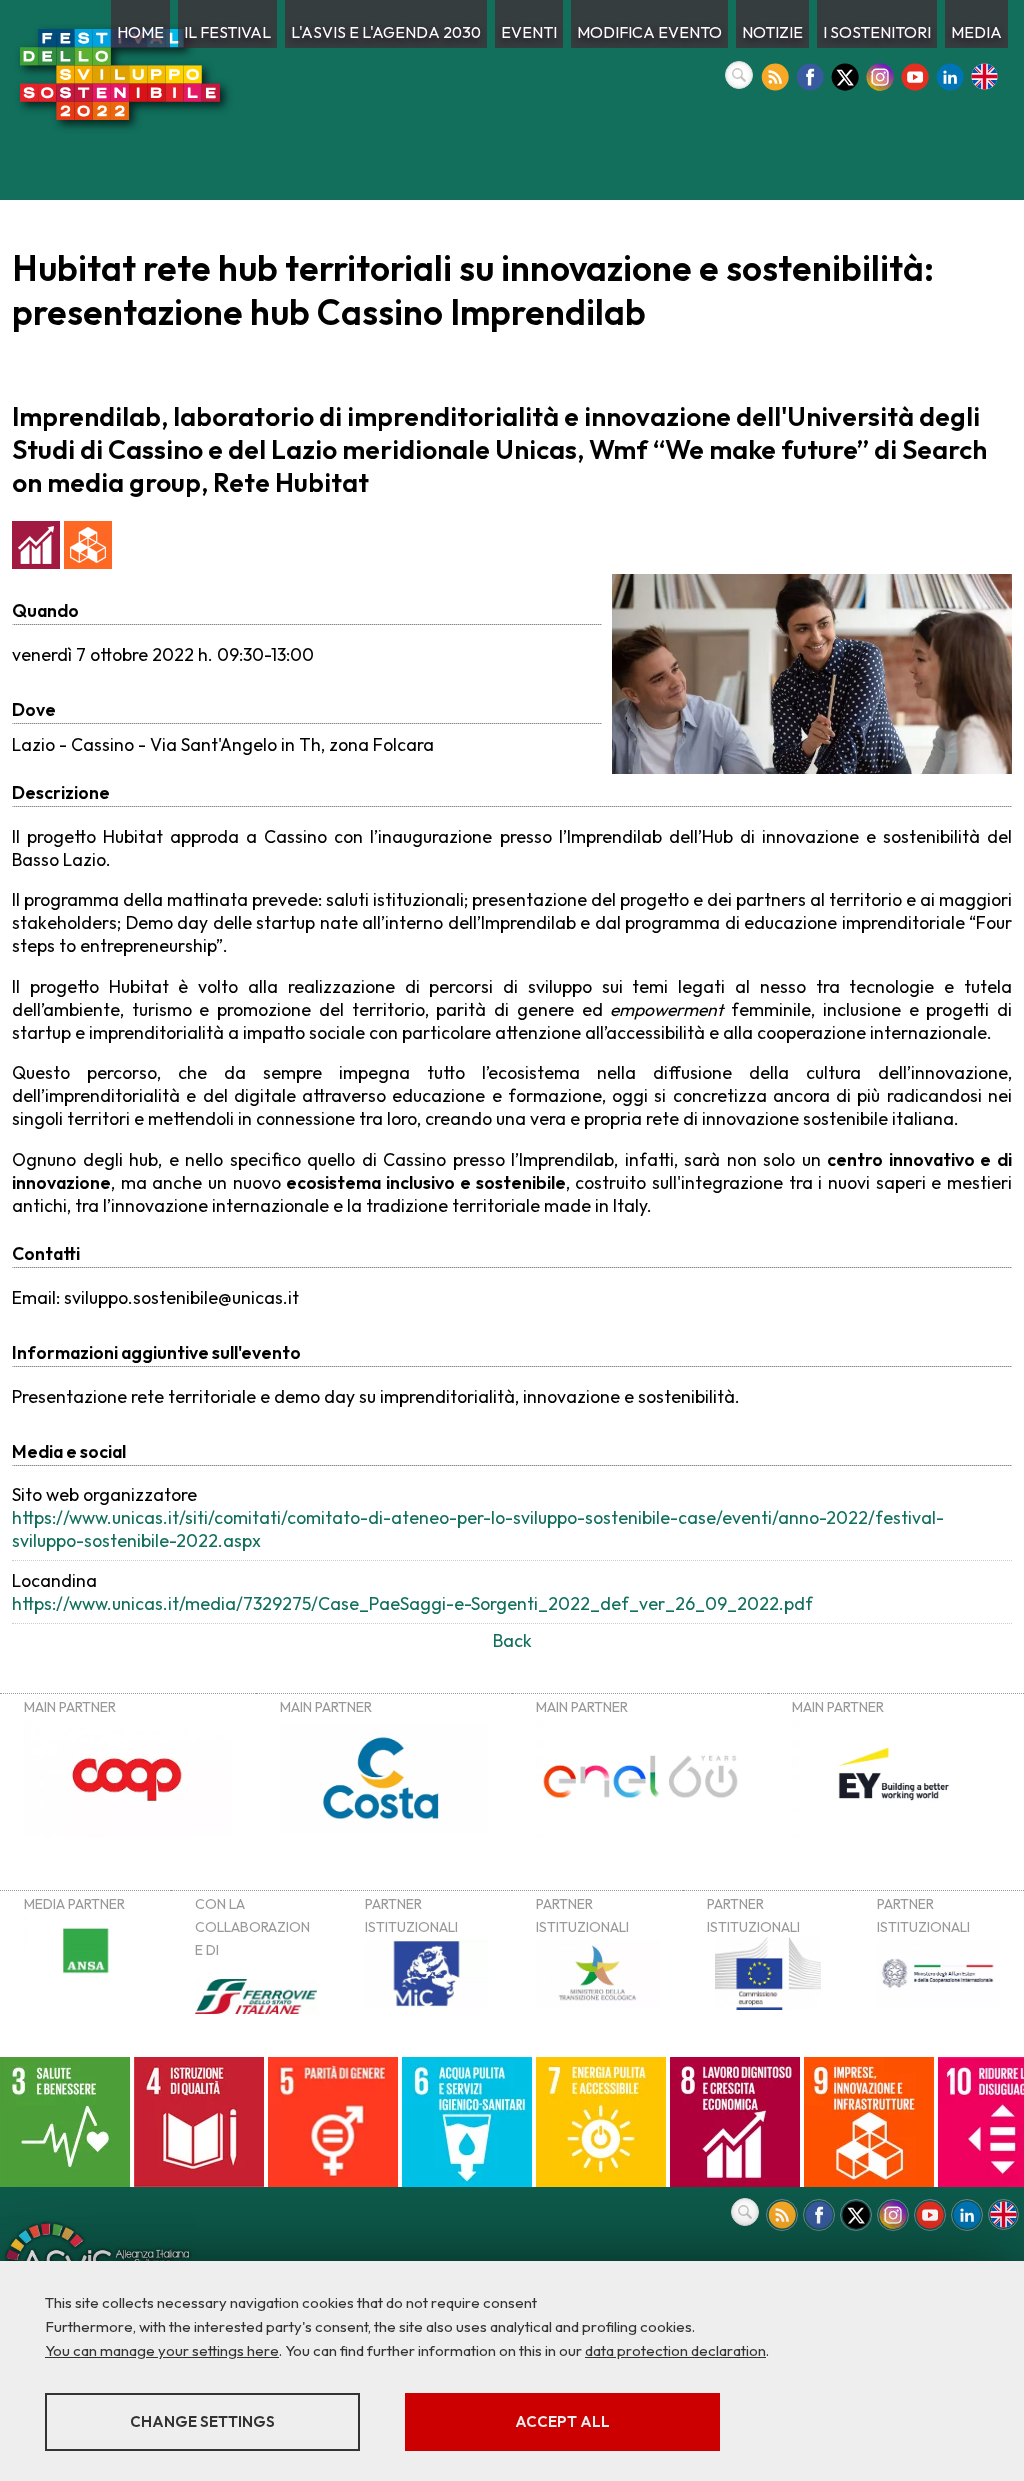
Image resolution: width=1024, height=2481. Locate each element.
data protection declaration (675, 2350)
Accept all (562, 2421)
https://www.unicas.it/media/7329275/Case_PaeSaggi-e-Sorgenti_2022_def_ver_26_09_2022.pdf (412, 1603)
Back (512, 1640)
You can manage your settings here (162, 2350)
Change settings (202, 2421)
